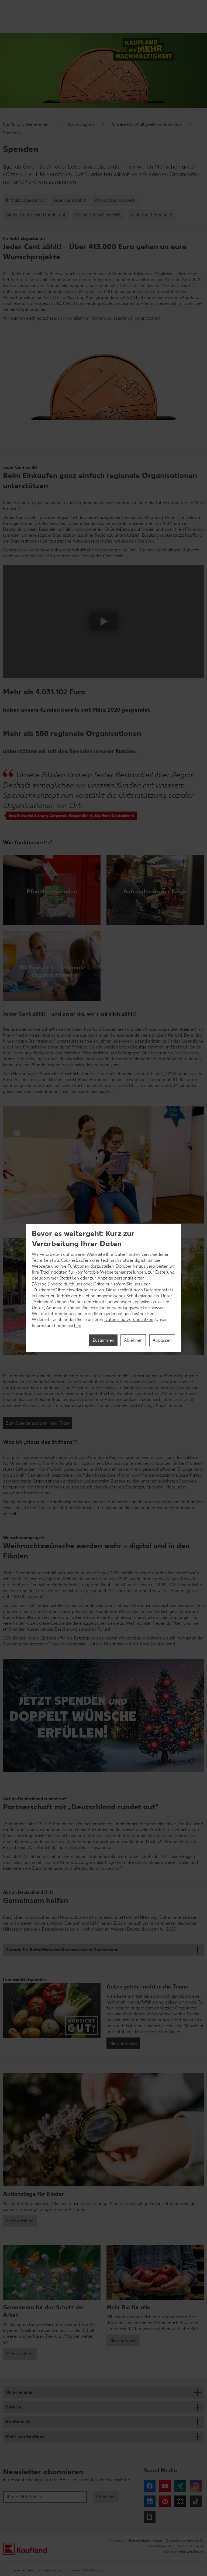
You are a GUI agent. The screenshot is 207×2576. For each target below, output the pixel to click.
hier (77, 1325)
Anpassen (162, 1340)
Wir (35, 1254)
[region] (103, 1288)
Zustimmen (103, 1340)
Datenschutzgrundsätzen (129, 1320)
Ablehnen (133, 1340)
